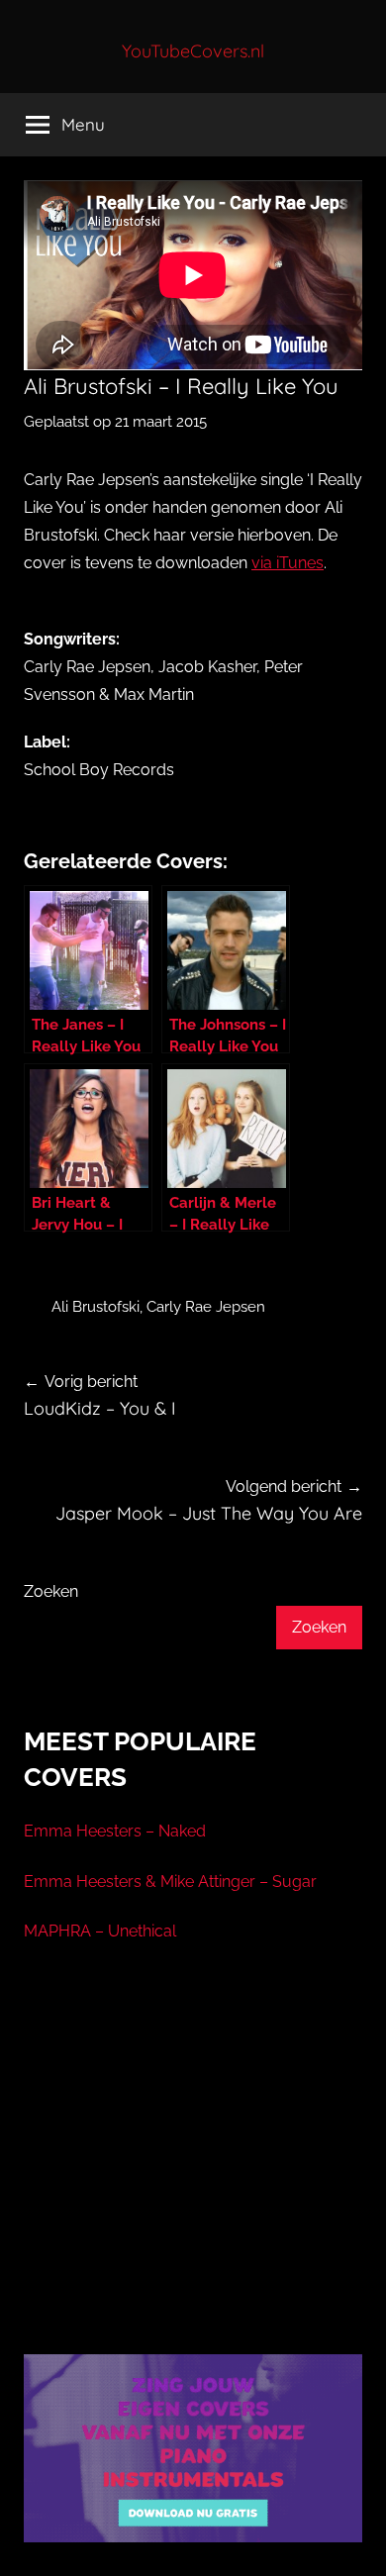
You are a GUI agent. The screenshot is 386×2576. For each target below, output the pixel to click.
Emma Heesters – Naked (115, 1831)
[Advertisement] (193, 2173)
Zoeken (51, 1591)
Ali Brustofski (96, 1307)
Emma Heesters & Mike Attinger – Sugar (170, 1882)
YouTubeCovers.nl (193, 51)
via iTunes (288, 563)
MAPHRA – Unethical (100, 1931)
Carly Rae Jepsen (206, 1307)
